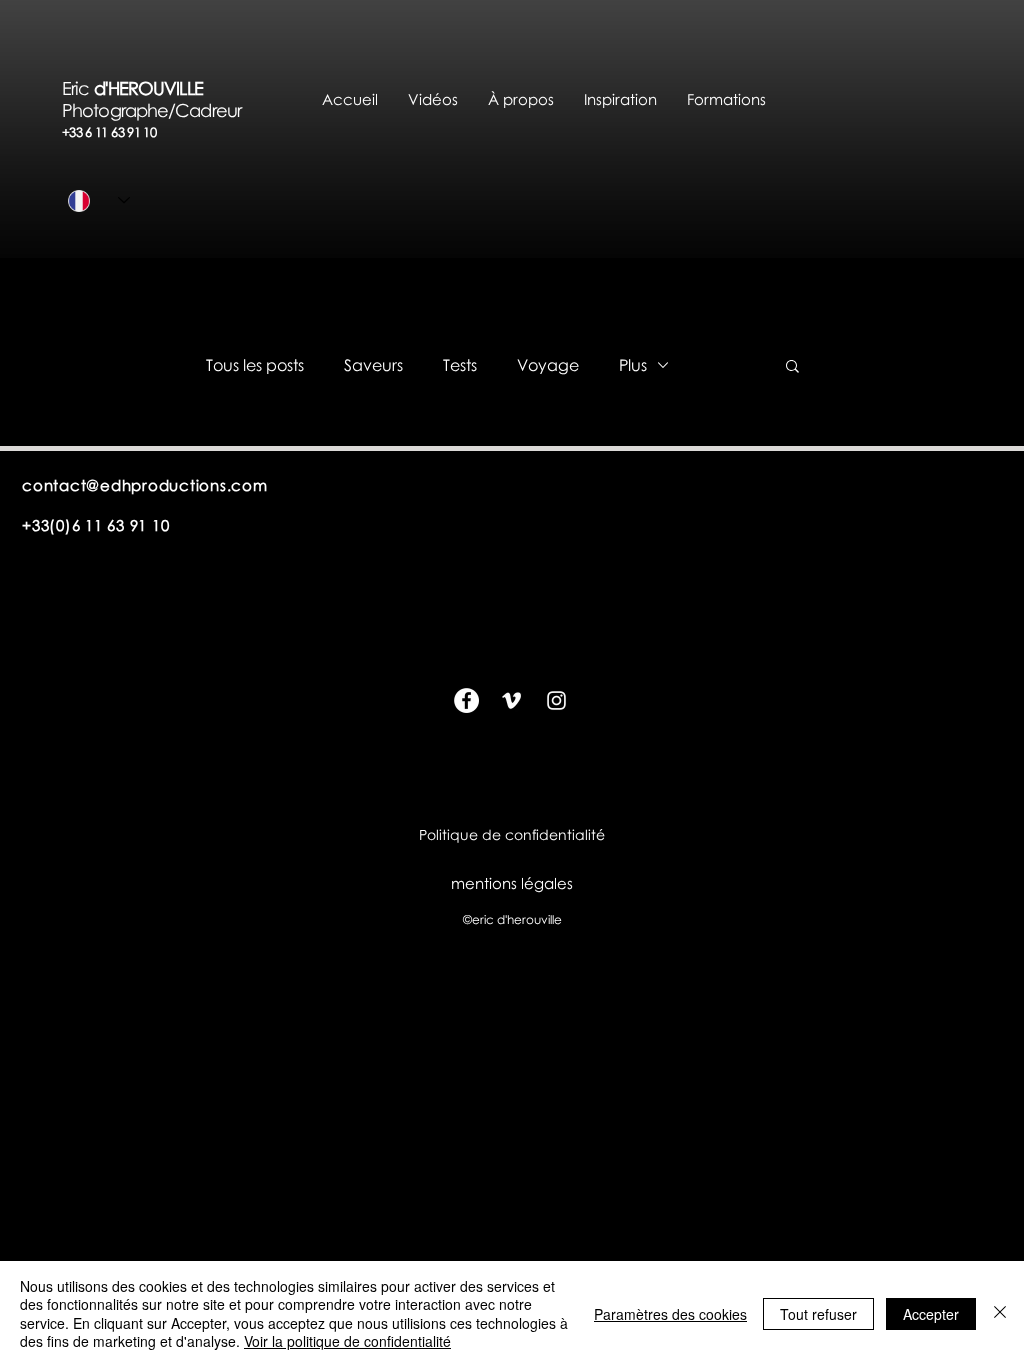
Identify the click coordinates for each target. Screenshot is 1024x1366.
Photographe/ (118, 110)
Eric (78, 88)
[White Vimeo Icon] (511, 700)
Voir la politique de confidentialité (347, 1341)
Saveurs (373, 365)
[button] (521, 99)
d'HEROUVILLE (161, 88)
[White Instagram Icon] (556, 700)
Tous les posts (255, 365)
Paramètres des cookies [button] (670, 1314)
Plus (633, 365)
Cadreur (208, 110)
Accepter (931, 1314)
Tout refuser (818, 1314)
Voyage (548, 365)
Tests (460, 365)
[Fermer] (1000, 1313)
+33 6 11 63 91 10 (109, 132)
